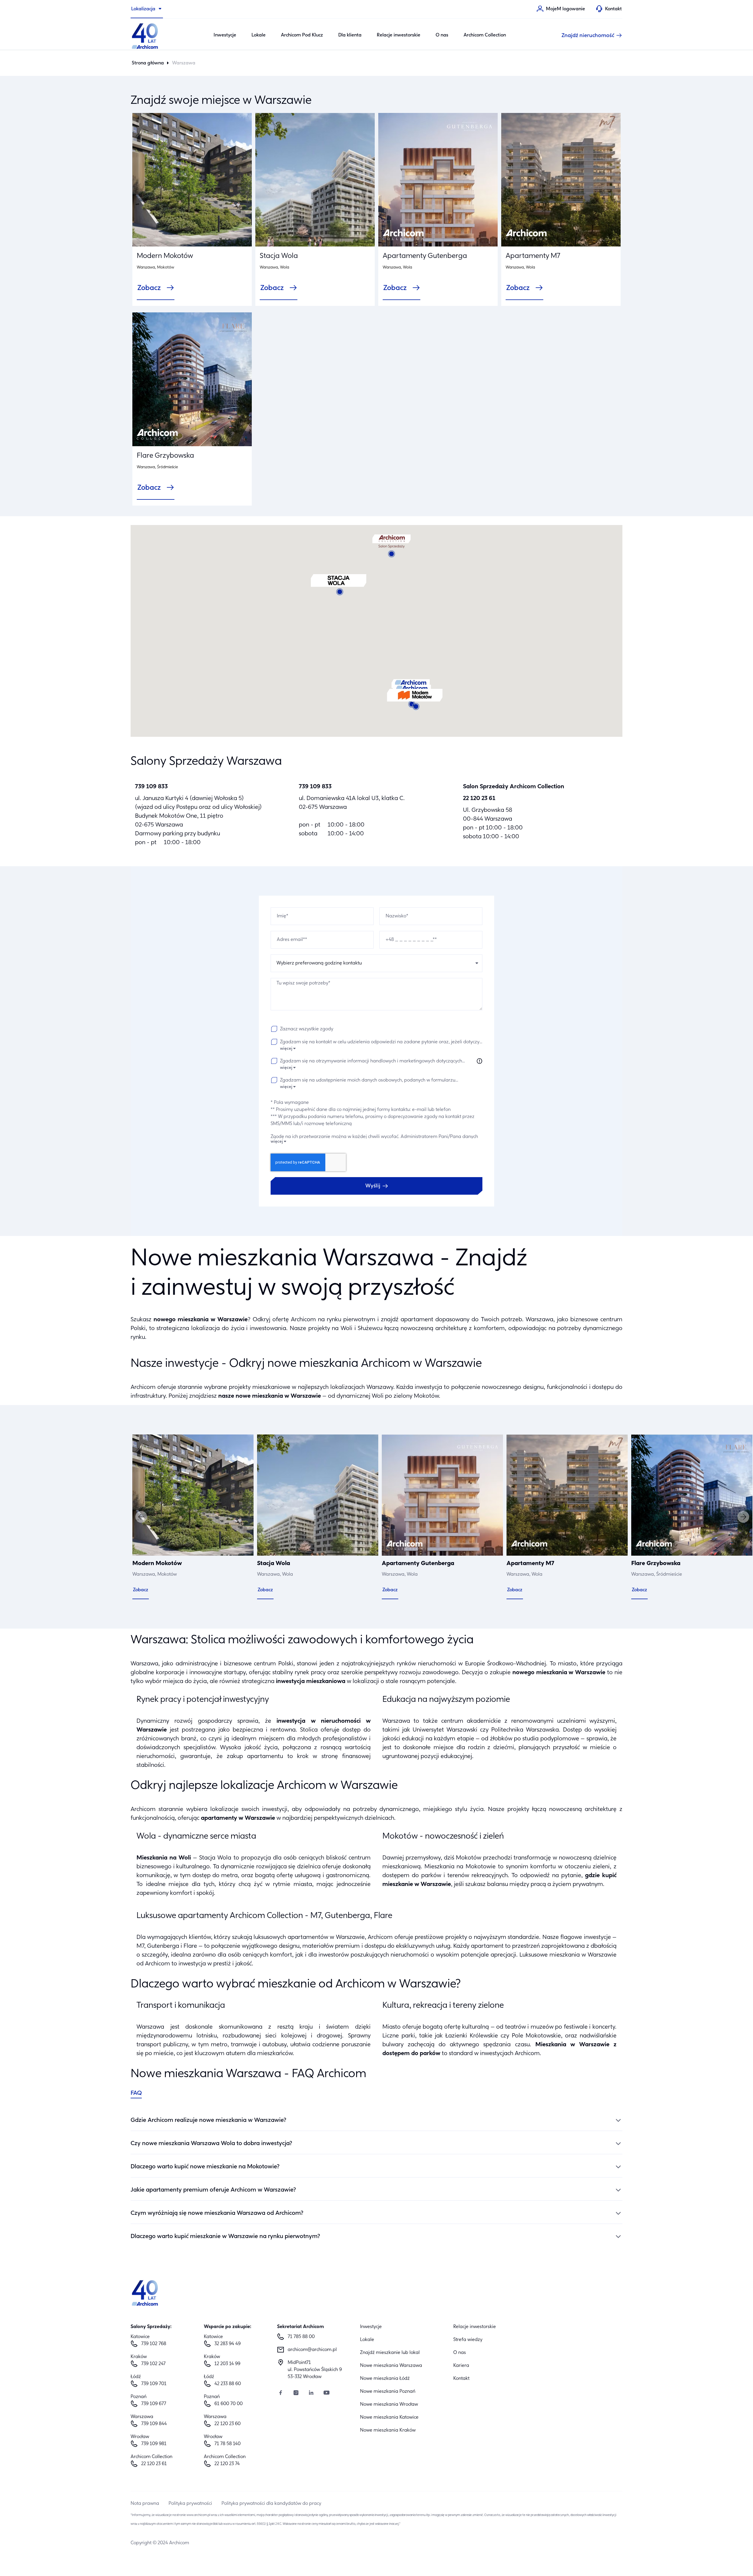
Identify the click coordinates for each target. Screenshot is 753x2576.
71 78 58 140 (228, 2444)
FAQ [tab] (136, 2093)
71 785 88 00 (301, 2337)
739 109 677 (154, 2404)
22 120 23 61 (479, 799)
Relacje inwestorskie (399, 35)
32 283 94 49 (228, 2344)
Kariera (461, 2366)
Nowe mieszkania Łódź (385, 2379)
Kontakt (461, 2379)
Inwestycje (225, 35)
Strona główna (148, 63)
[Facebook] (281, 2393)
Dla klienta (350, 35)
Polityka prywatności (190, 2504)
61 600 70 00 (229, 2404)
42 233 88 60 (228, 2384)
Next (743, 1517)
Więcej (286, 1049)
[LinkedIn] (311, 2393)
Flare (190, 1946)
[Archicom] (145, 35)
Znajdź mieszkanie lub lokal (390, 2353)
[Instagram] (296, 2393)
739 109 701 (154, 2384)
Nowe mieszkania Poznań (388, 2392)
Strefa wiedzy (468, 2340)
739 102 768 (154, 2344)
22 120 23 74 (227, 2464)
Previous (141, 1517)
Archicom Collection (485, 35)
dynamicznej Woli (360, 1396)
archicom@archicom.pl (312, 2350)
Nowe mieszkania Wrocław (389, 2405)
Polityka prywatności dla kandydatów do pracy (271, 2504)
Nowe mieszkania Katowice (389, 2417)
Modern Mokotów (165, 256)
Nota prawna (145, 2504)
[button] (415, 700)
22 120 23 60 (228, 2424)
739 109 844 (154, 2424)
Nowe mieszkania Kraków (388, 2430)
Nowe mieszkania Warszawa (391, 2366)
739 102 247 (153, 2364)
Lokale (259, 35)
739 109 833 (151, 787)
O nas (442, 35)
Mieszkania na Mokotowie (460, 1867)
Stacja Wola (279, 256)
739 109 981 (154, 2444)
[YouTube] (326, 2393)
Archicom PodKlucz (302, 35)
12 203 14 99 (227, 2364)
